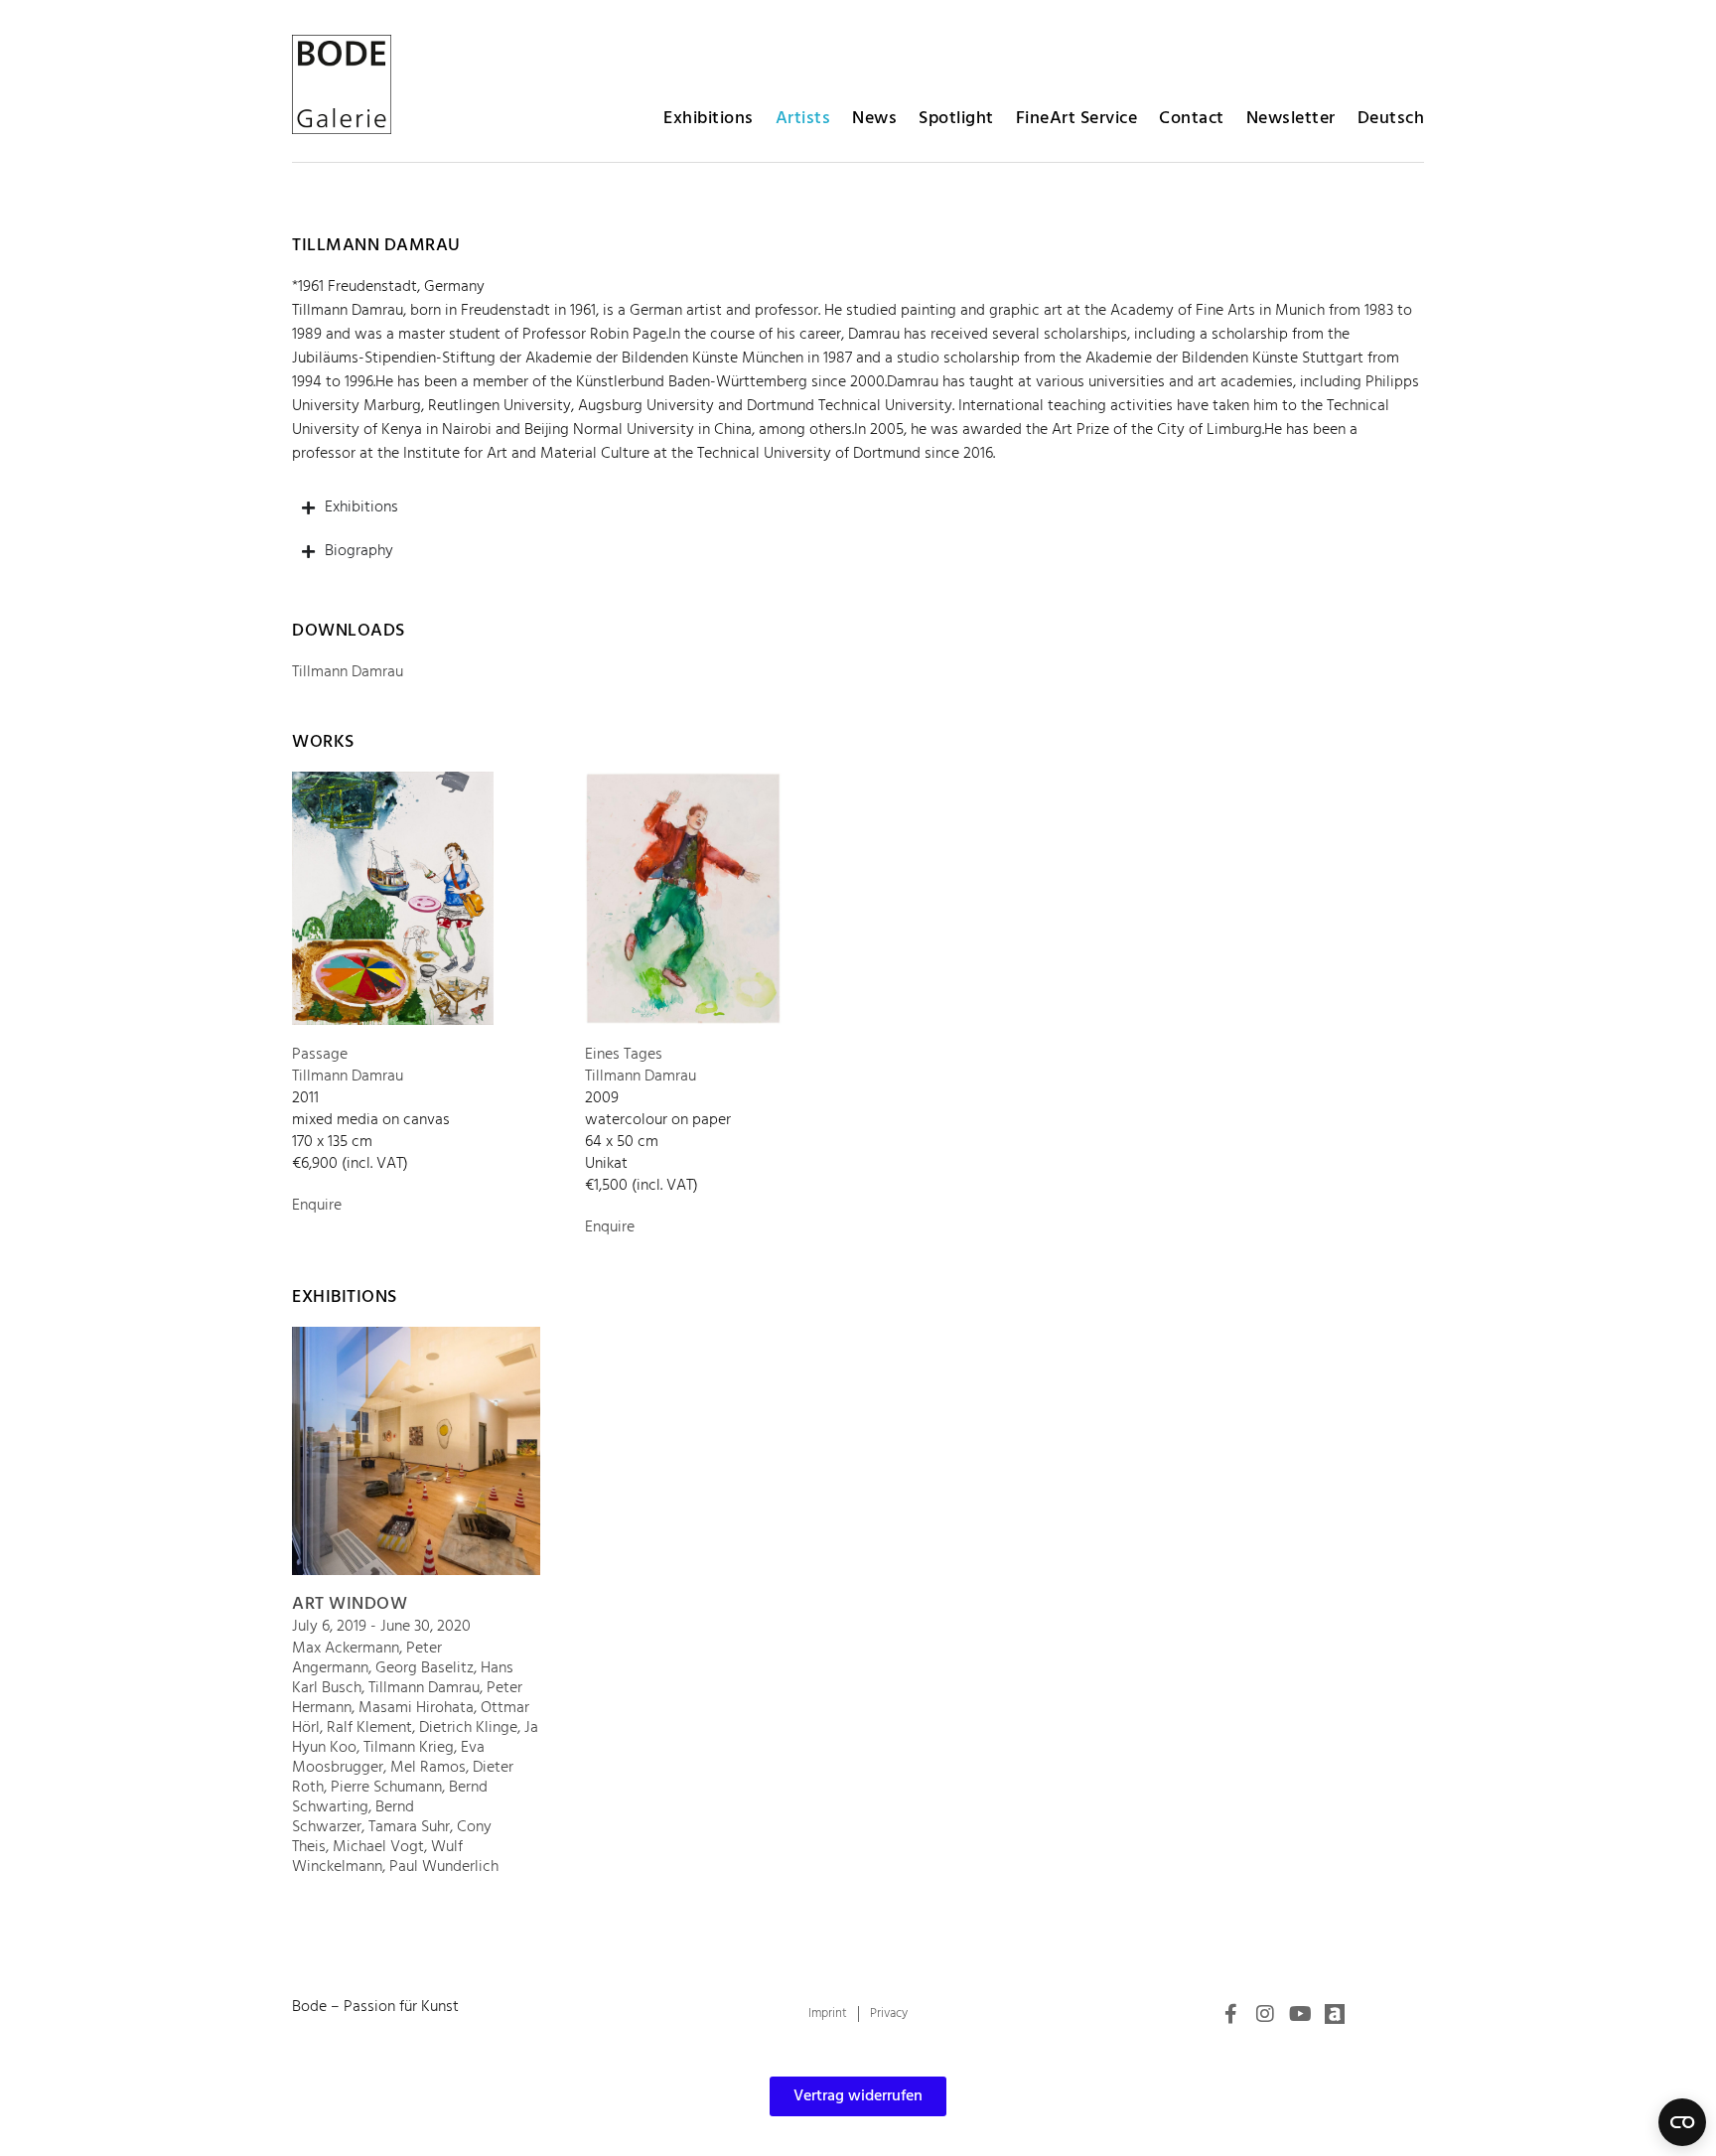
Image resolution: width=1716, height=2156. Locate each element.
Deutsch (1391, 119)
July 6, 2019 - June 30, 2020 (381, 1627)
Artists (803, 119)
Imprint (828, 2013)
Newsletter (1291, 119)
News (874, 119)
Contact (1192, 119)
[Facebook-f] (1230, 2014)
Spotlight (956, 119)
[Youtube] (1300, 2014)
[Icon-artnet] (1335, 2014)
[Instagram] (1265, 2014)
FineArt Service (1077, 119)
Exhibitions (709, 119)
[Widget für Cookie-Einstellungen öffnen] (1682, 2122)
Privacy (889, 2013)
